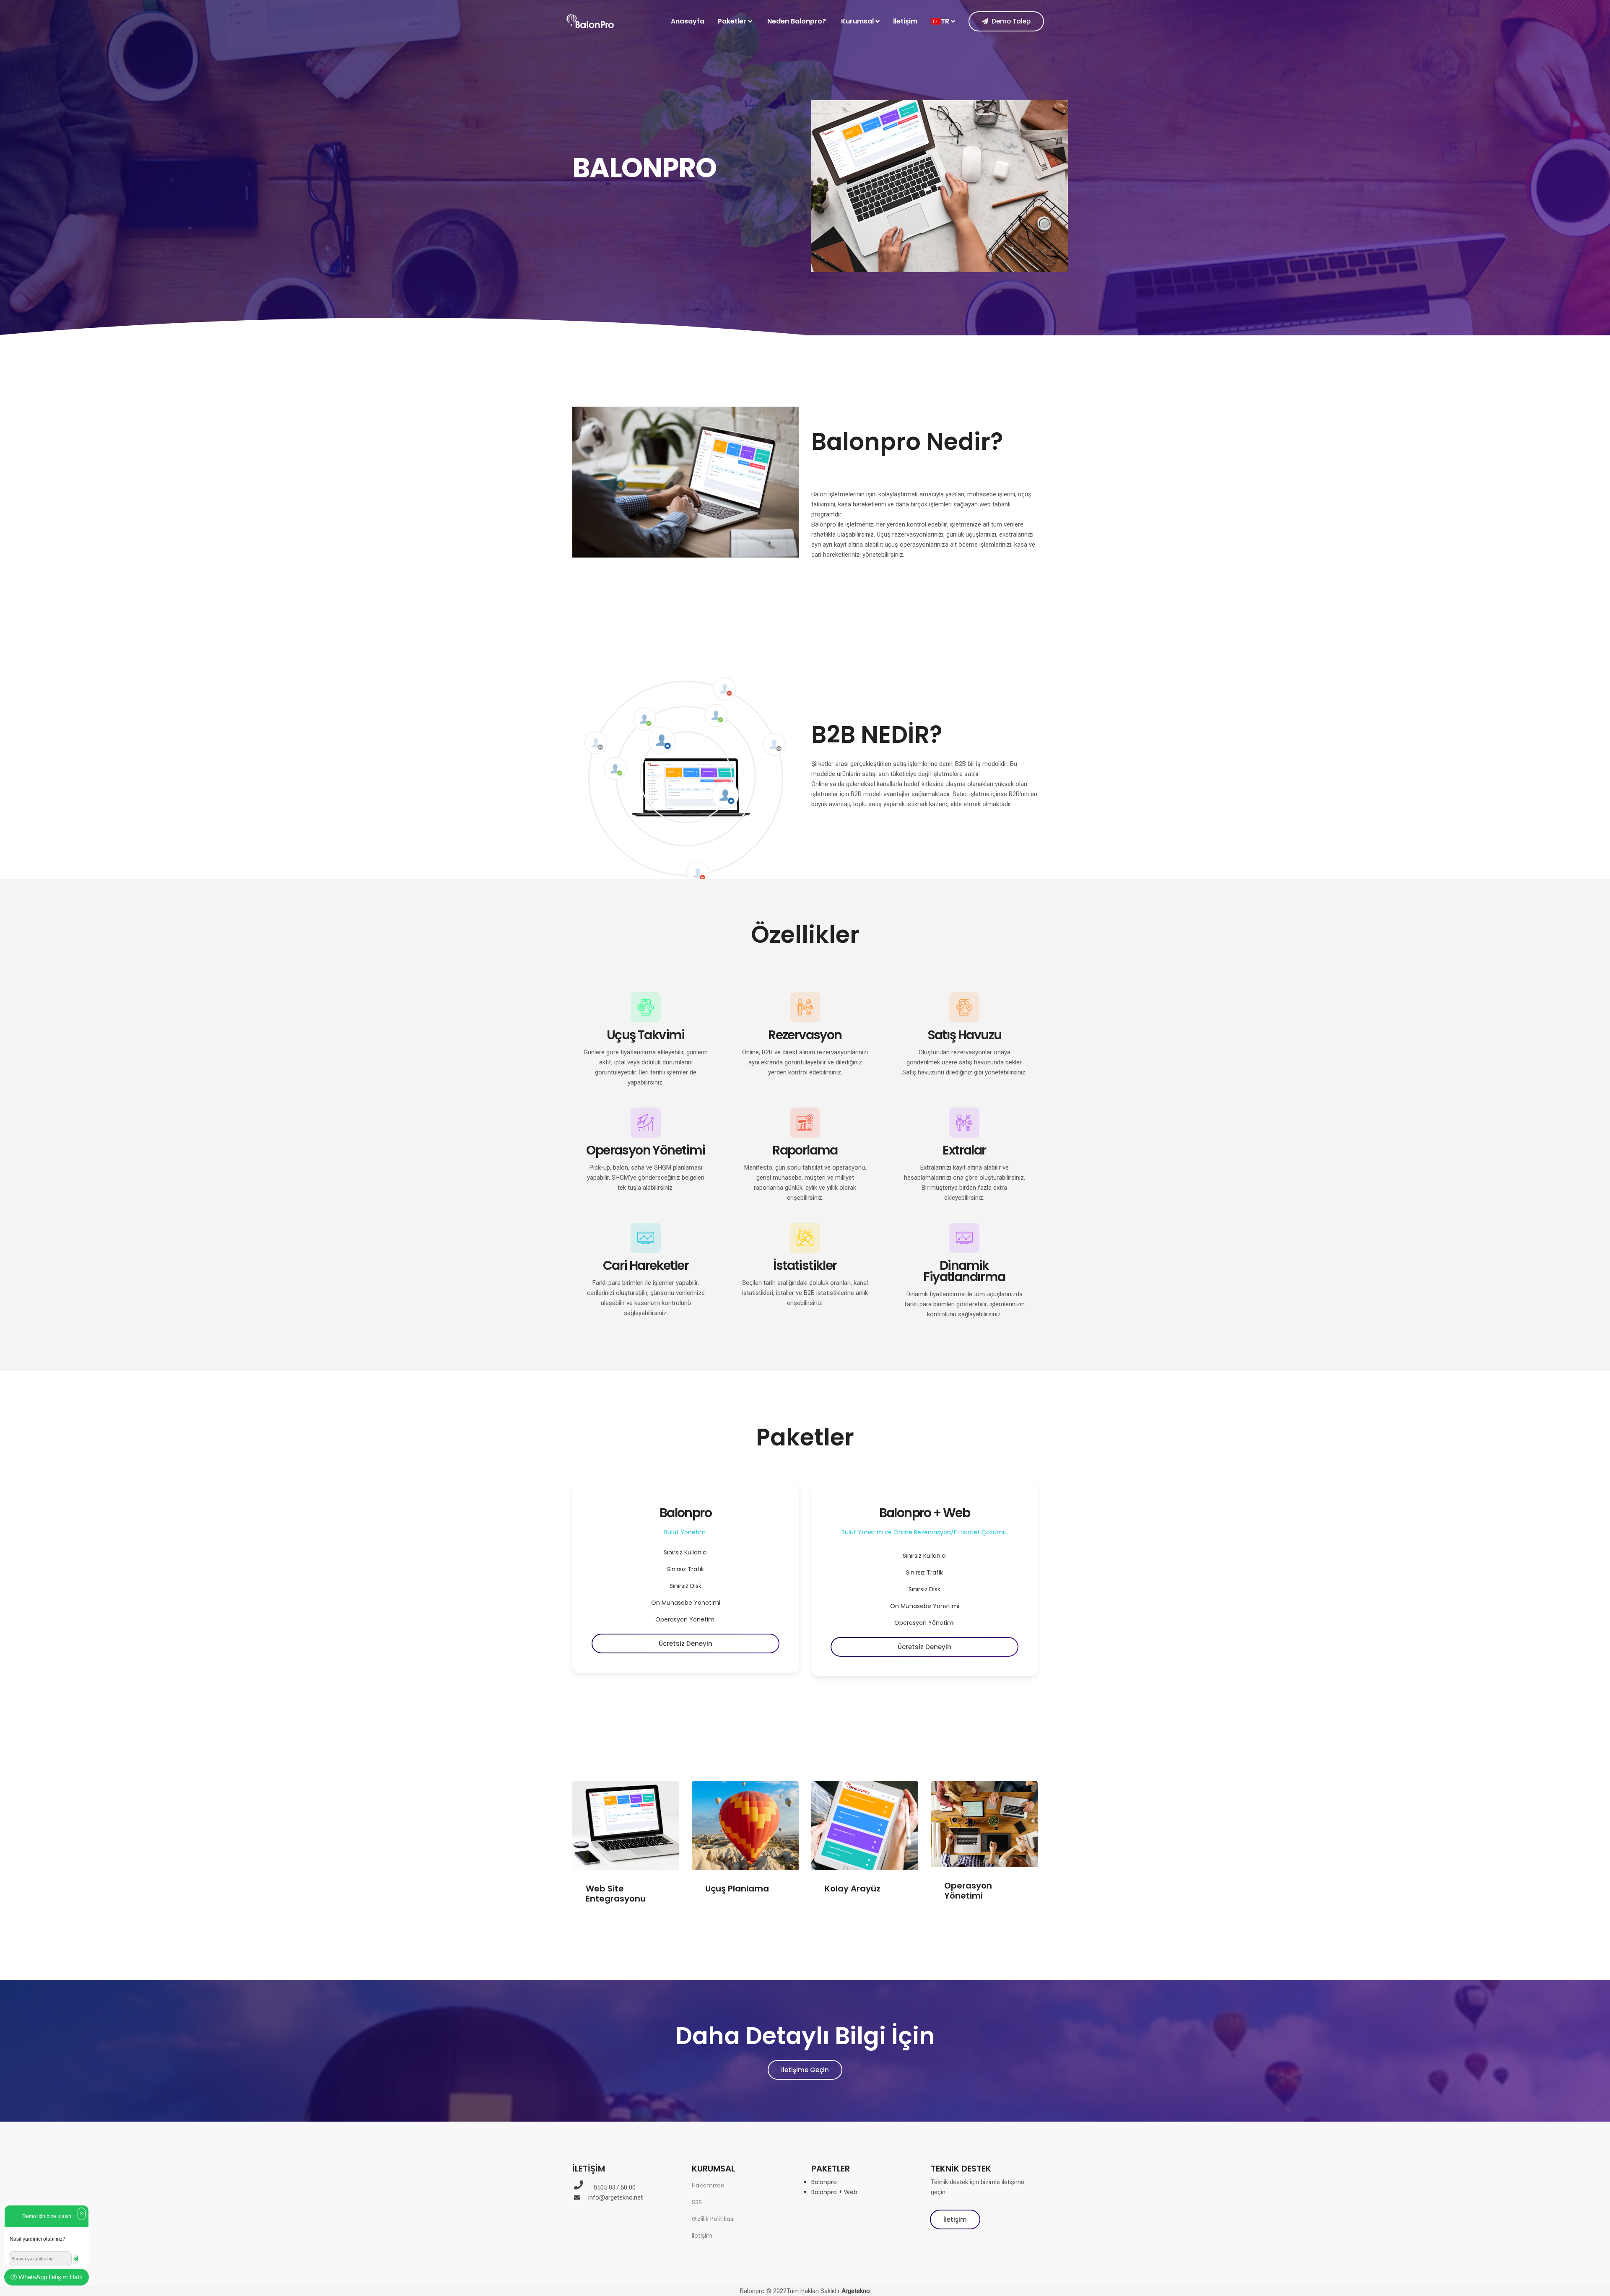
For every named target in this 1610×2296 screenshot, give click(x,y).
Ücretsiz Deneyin (686, 1644)
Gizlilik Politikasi (713, 2219)
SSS (697, 2202)
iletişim (702, 2236)
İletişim (905, 21)
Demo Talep (1011, 22)
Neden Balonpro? (797, 21)
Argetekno (856, 2291)
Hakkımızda (708, 2185)
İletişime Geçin (805, 2070)
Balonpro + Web (834, 2192)
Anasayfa (688, 21)
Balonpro (824, 2182)
